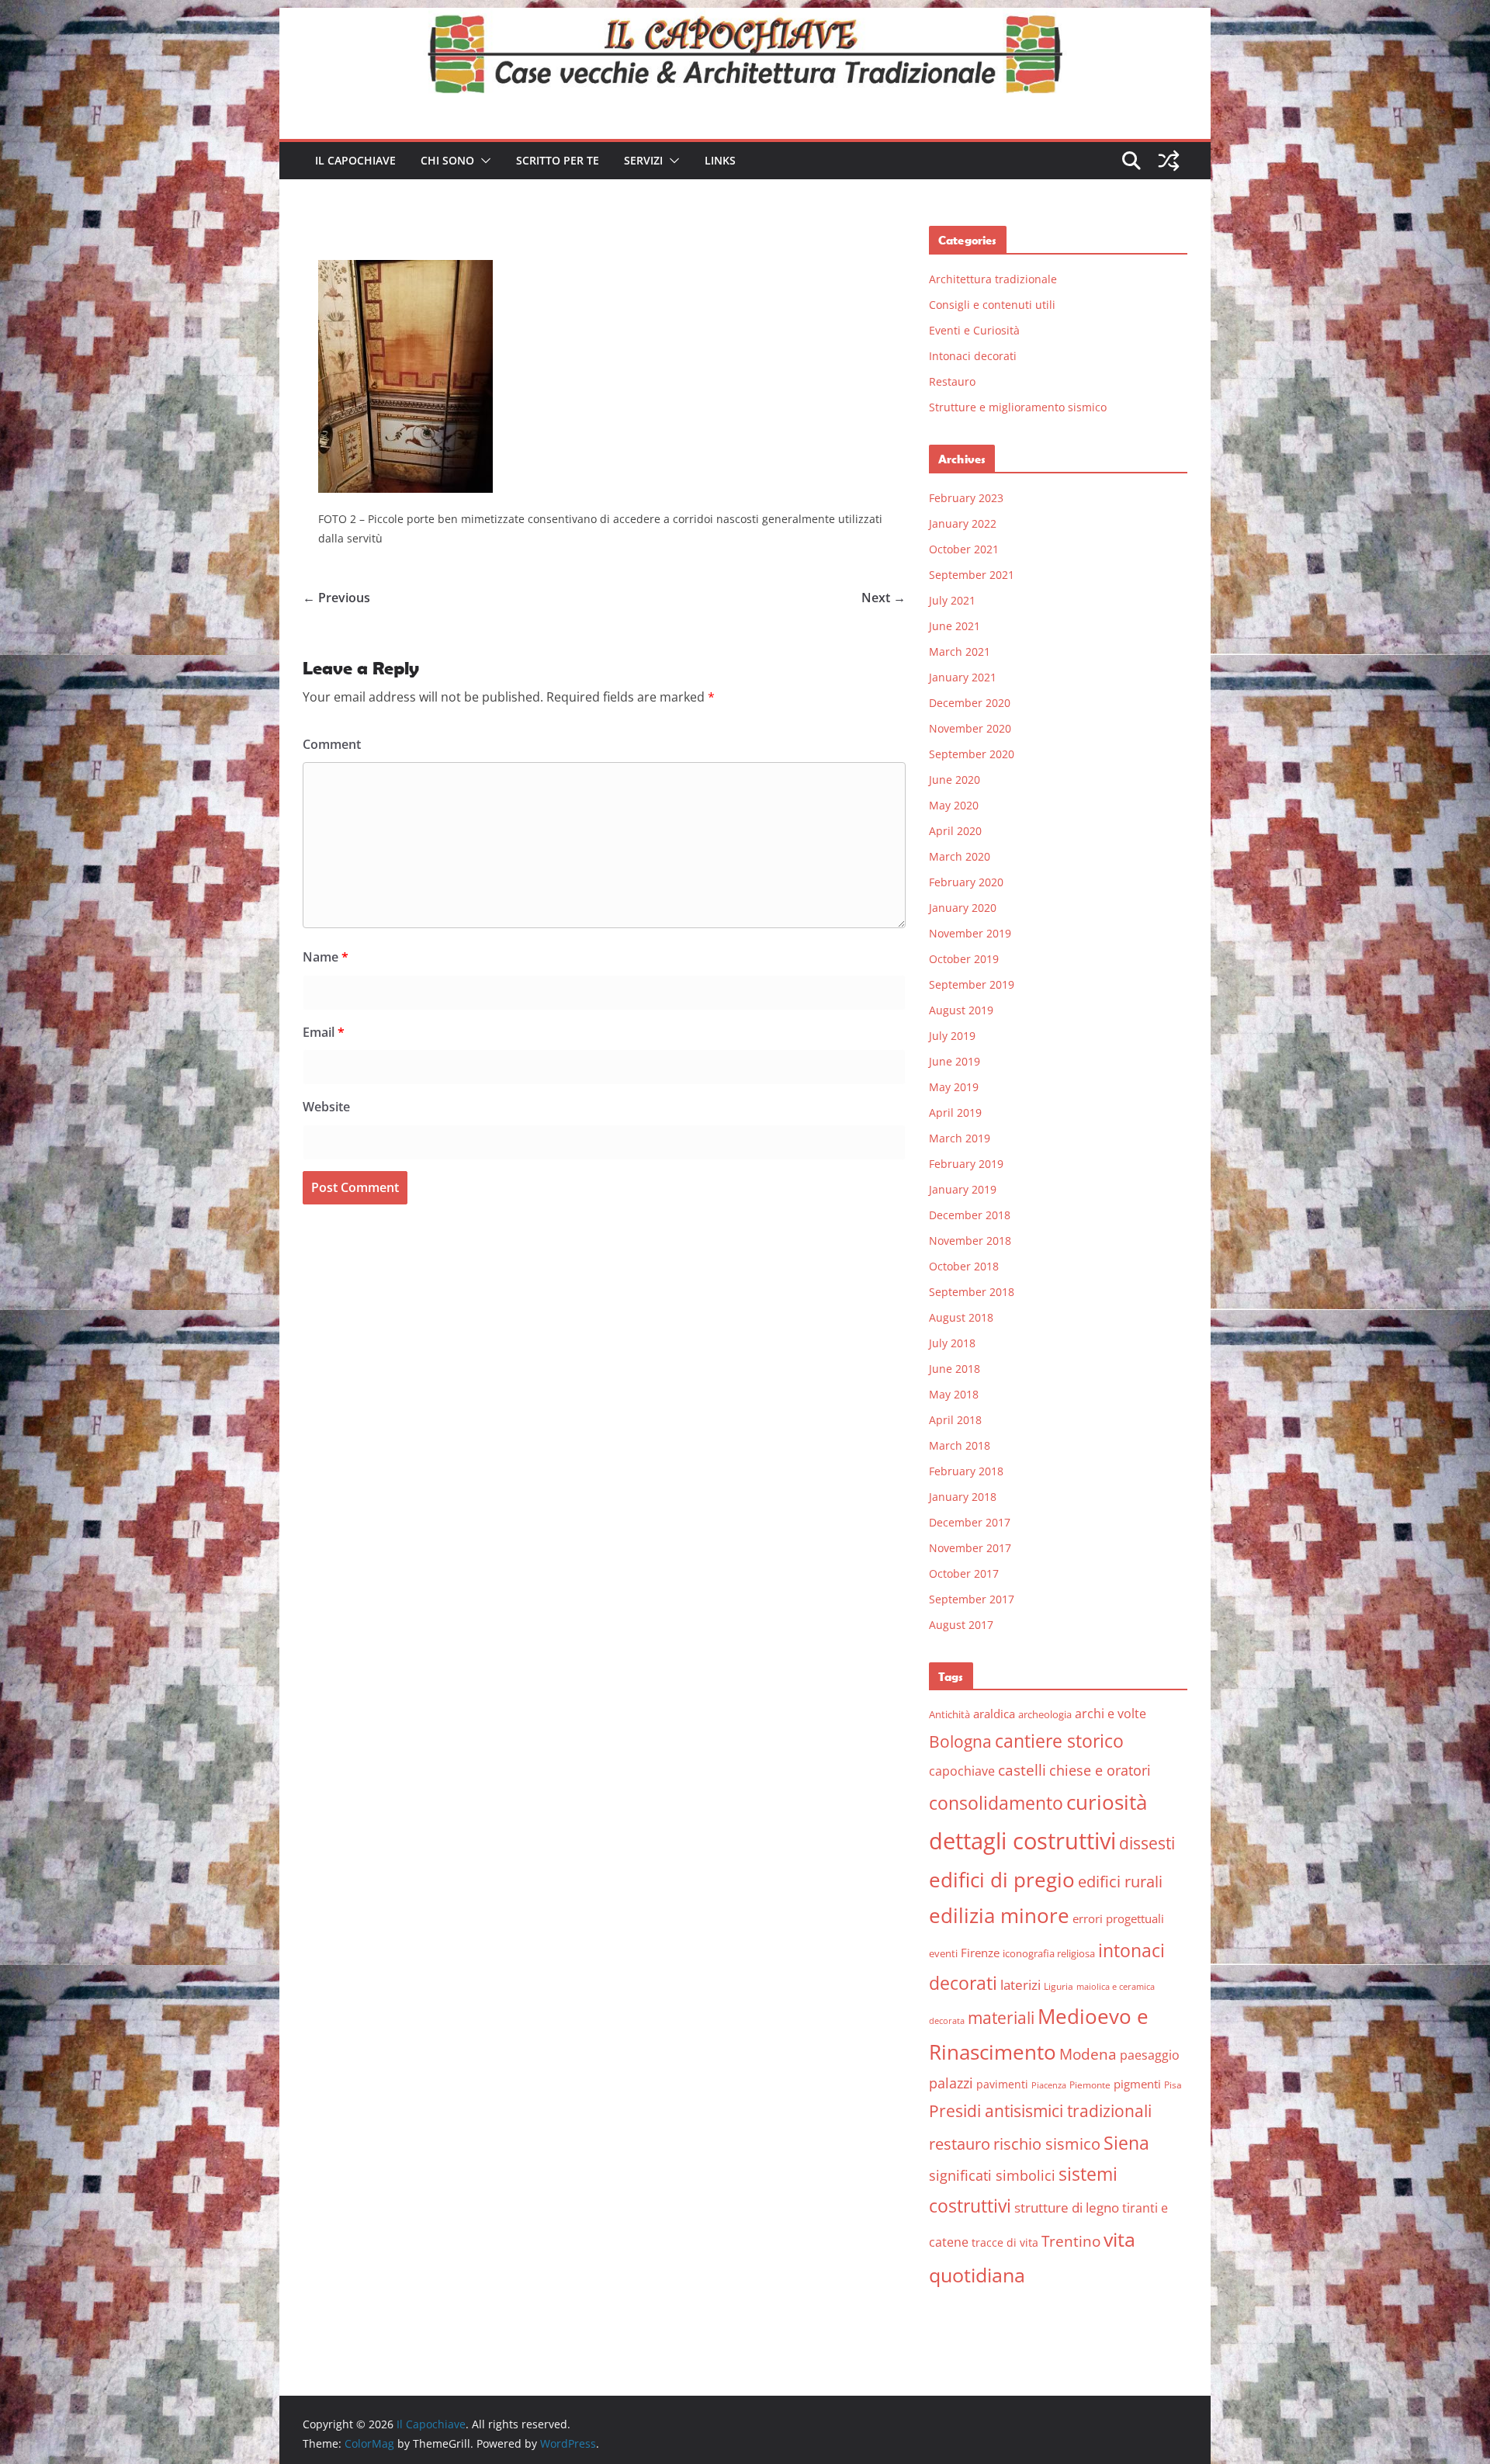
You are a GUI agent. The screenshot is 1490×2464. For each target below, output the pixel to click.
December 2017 (970, 1522)
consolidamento (996, 1803)
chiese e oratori (1100, 1770)
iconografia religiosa (1049, 1953)
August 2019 (961, 1010)
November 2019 (970, 933)
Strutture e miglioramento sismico (1018, 407)
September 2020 (972, 754)
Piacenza (1049, 2085)
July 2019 (952, 1036)
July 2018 (952, 1343)
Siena (1126, 2143)
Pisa (1173, 2085)
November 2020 (970, 728)
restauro (960, 2144)
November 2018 (970, 1241)
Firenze (980, 1953)
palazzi (951, 2083)
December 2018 (970, 1215)
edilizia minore (999, 1916)
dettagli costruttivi (1022, 1841)
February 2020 (966, 882)
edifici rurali (1120, 1882)
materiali (1001, 2017)
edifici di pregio (1002, 1880)
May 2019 (954, 1087)
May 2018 (954, 1394)
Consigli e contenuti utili (992, 305)
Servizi (643, 160)
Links (720, 160)
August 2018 (961, 1317)
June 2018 (955, 1369)
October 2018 (964, 1266)
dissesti (1147, 1843)
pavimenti (1002, 2084)
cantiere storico (1059, 1741)
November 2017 (970, 1548)
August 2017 (961, 1625)
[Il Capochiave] (745, 19)
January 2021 (963, 677)
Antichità (949, 1714)
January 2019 (963, 1189)
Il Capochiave (355, 160)
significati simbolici (992, 2175)
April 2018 (955, 1420)
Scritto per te (558, 160)
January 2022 (963, 523)
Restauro (952, 381)
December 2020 (970, 703)
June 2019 (955, 1061)
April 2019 (955, 1112)
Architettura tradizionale (993, 279)
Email (324, 1032)
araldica (994, 1714)
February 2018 (966, 1471)
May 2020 (954, 805)
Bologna (960, 1741)
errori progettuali (1118, 1918)
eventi (943, 1953)
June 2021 (955, 626)
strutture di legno (1067, 2208)
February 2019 (966, 1164)
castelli (1022, 1770)
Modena (1088, 2054)
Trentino (1071, 2241)
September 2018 (972, 1292)
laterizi (1020, 1985)
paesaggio (1150, 2055)
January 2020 (963, 908)
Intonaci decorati (973, 356)
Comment (332, 744)
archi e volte (1111, 1713)
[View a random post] (1169, 161)
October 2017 (964, 1573)
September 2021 (972, 575)
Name (326, 957)
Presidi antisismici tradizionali (1040, 2111)
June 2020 (955, 780)
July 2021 (952, 600)
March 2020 (960, 856)
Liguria (1059, 1986)
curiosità (1107, 1802)
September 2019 (972, 984)
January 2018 (963, 1497)
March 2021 (960, 652)
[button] (483, 161)
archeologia (1045, 1714)
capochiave (962, 1771)
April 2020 (955, 831)
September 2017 (972, 1599)
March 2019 (960, 1138)
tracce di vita (1005, 2242)
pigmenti (1137, 2084)
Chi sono (447, 160)
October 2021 (964, 549)
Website (326, 1107)
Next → (884, 598)
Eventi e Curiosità (974, 330)
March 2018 (960, 1445)
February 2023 (966, 498)
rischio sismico (1047, 2144)
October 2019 (964, 959)
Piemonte (1090, 2085)
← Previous (336, 598)
